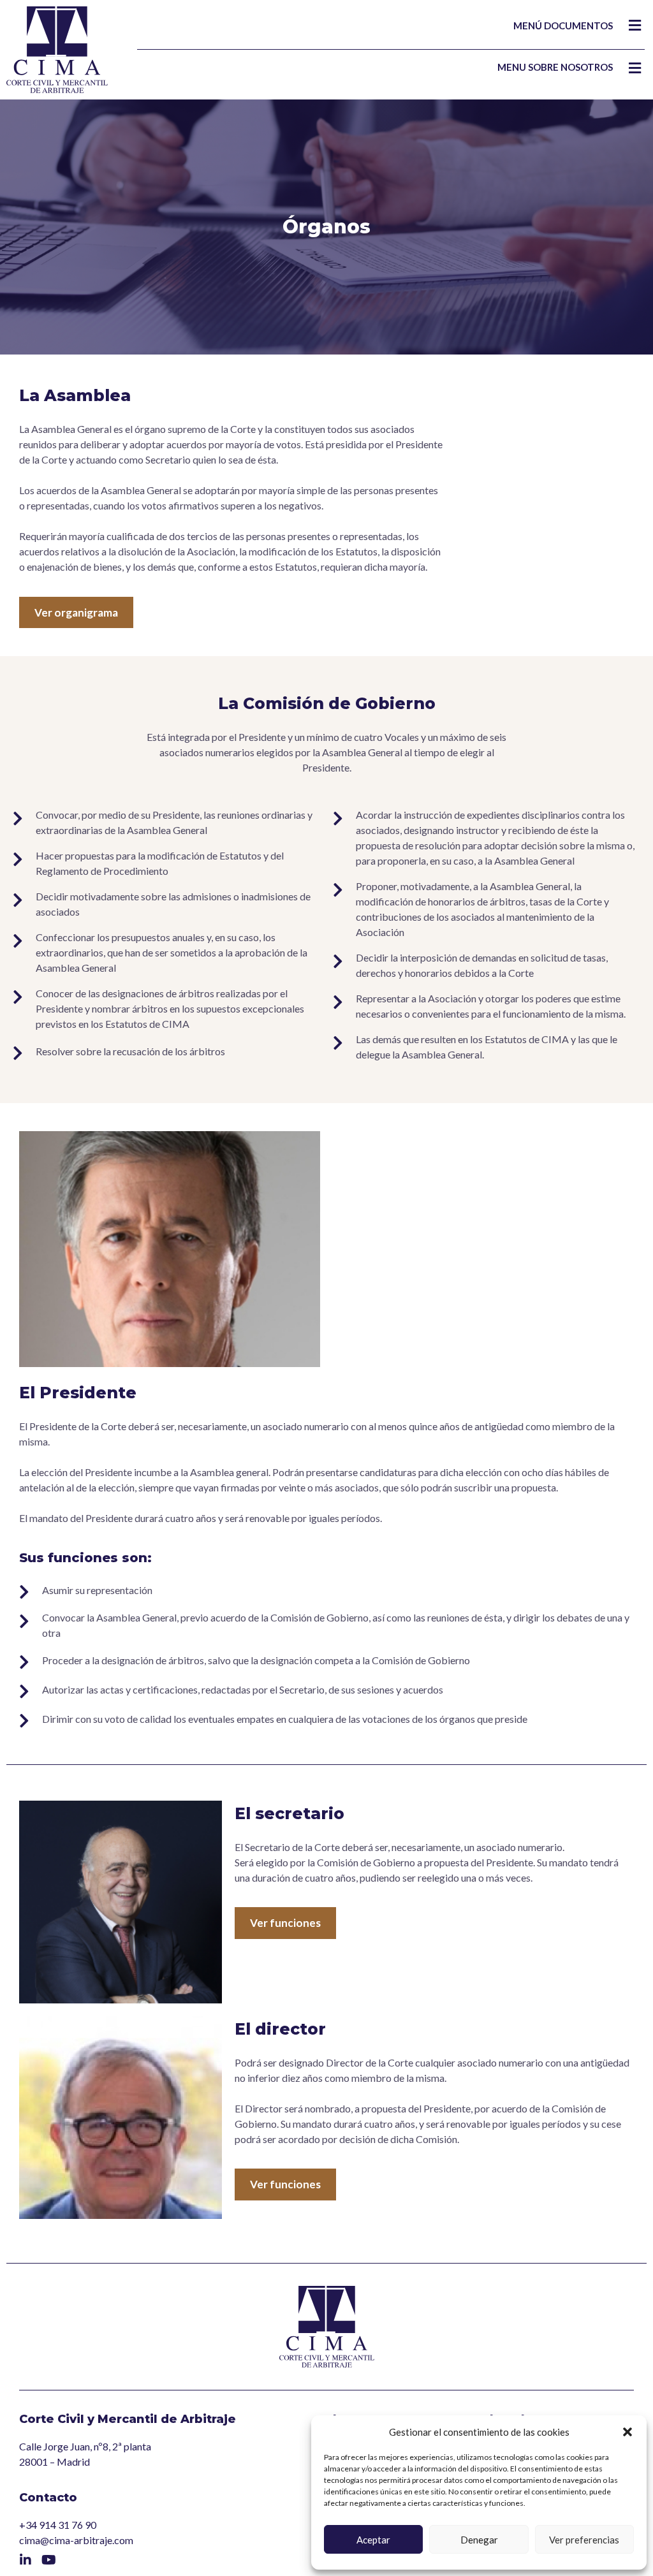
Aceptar (373, 2540)
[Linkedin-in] (26, 2560)
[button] (627, 2432)
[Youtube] (48, 2560)
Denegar (479, 2540)
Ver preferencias (584, 2540)
